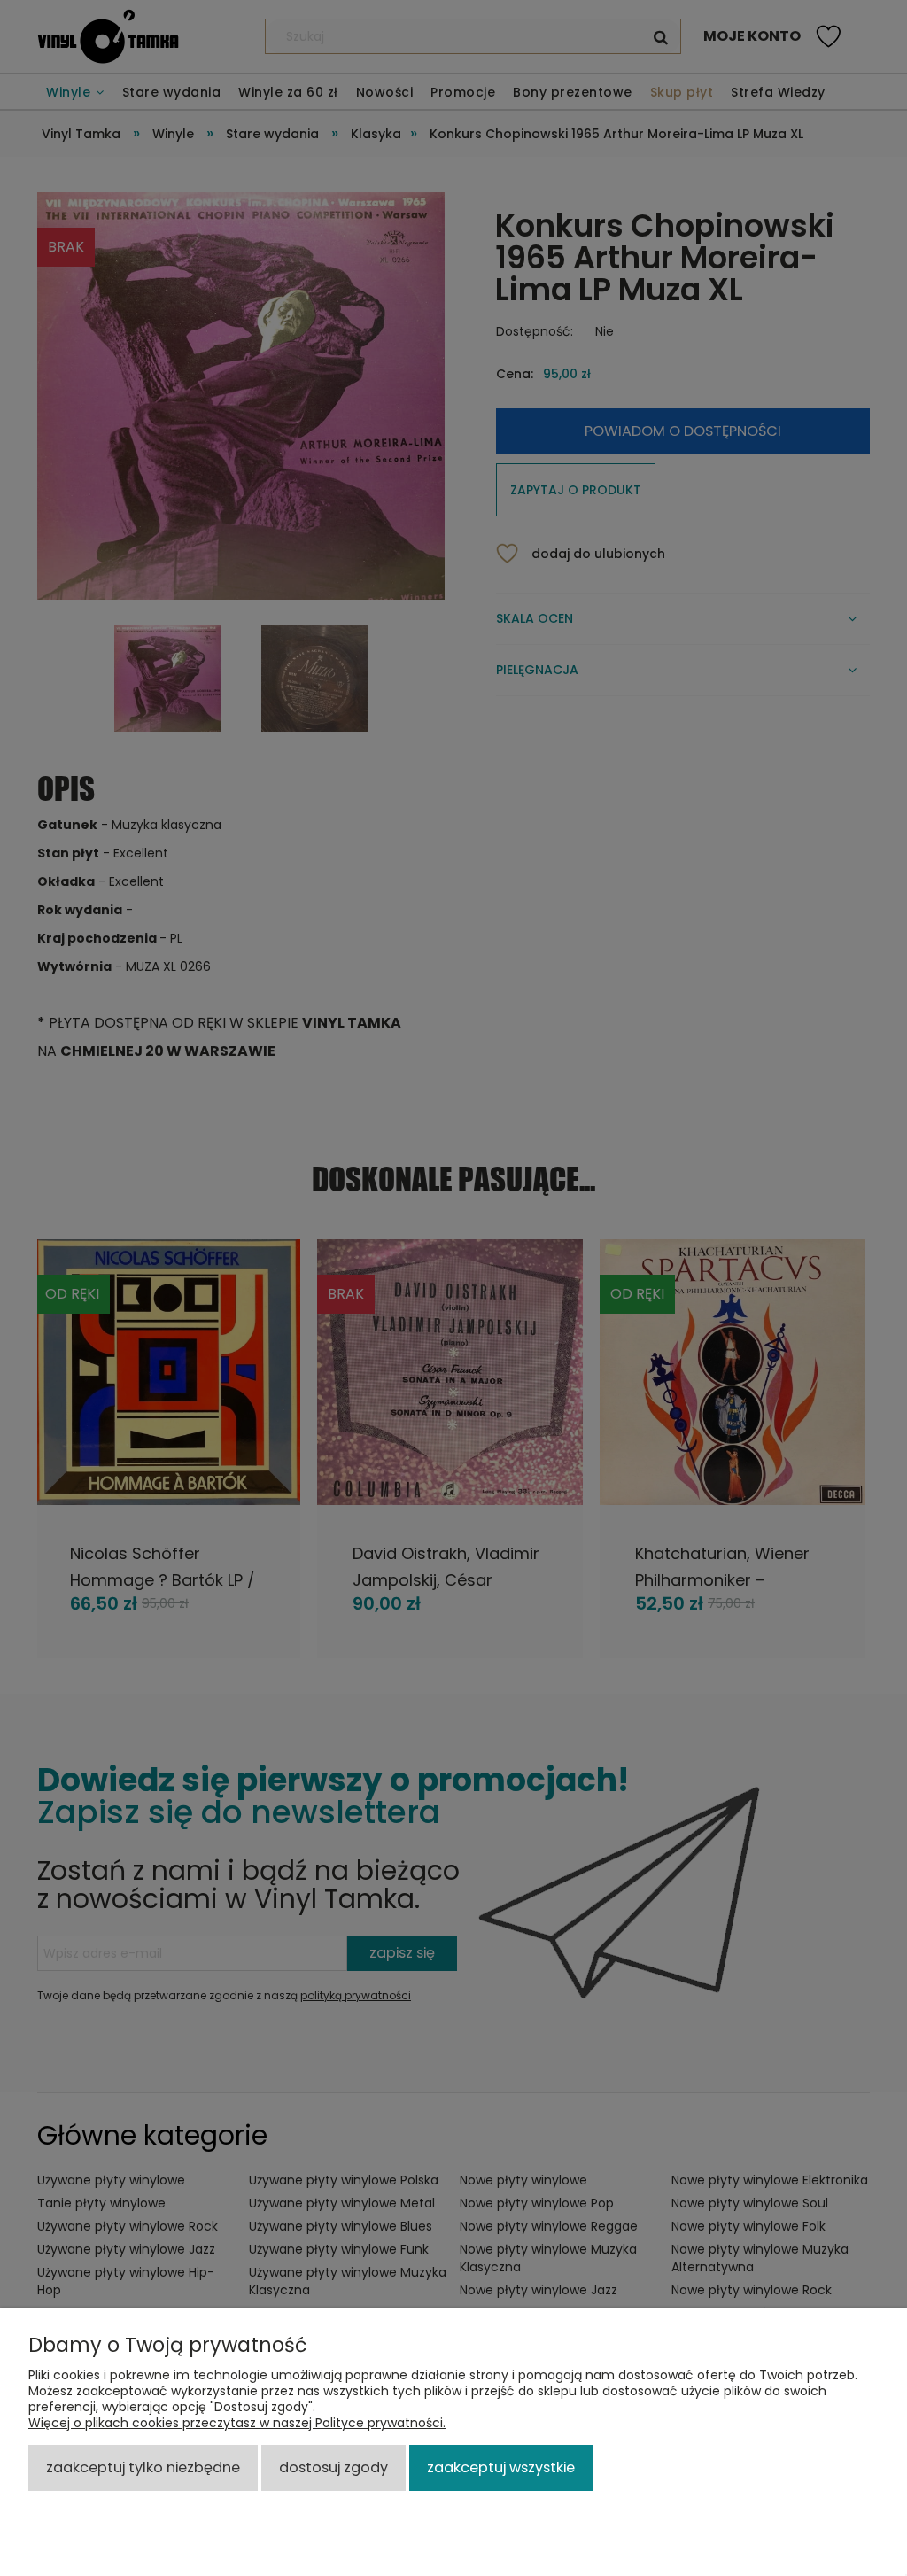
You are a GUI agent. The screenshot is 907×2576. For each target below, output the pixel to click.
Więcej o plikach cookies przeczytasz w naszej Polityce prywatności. (237, 2423)
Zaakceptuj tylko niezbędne (143, 2467)
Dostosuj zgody (333, 2467)
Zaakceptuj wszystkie (501, 2467)
